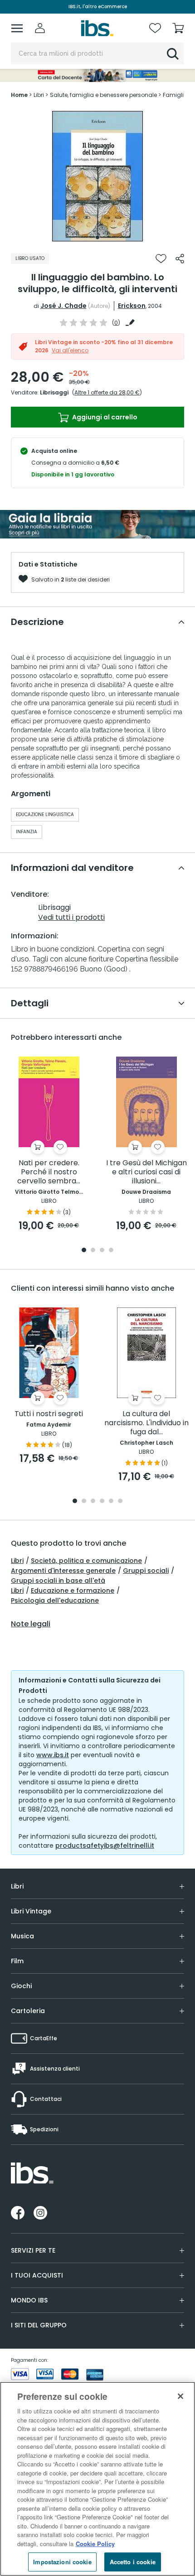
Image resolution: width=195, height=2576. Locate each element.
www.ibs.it (53, 1755)
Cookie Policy (95, 2544)
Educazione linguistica (45, 815)
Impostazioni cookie (62, 2562)
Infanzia (27, 832)
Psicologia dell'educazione (55, 1600)
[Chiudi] (180, 2396)
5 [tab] (111, 1502)
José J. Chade (63, 306)
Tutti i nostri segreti (49, 1414)
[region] (97, 2479)
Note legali (31, 1624)
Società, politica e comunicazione (86, 1561)
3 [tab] (102, 1251)
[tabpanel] (97, 176)
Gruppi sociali (146, 1571)
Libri (17, 1561)
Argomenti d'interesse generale (63, 1571)
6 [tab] (120, 1502)
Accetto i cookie (133, 2562)
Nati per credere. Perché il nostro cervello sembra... (49, 1172)
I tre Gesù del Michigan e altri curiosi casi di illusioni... (146, 1172)
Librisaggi (54, 392)
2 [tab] (93, 1251)
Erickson (132, 306)
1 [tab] (97, 237)
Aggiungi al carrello (104, 417)
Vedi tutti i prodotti (71, 917)
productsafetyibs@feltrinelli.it (105, 1845)
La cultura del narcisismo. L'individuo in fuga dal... (146, 1423)
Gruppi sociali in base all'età (58, 1581)
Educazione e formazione (73, 1591)
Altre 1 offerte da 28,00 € (107, 392)
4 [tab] (111, 1251)
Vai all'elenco (70, 350)
